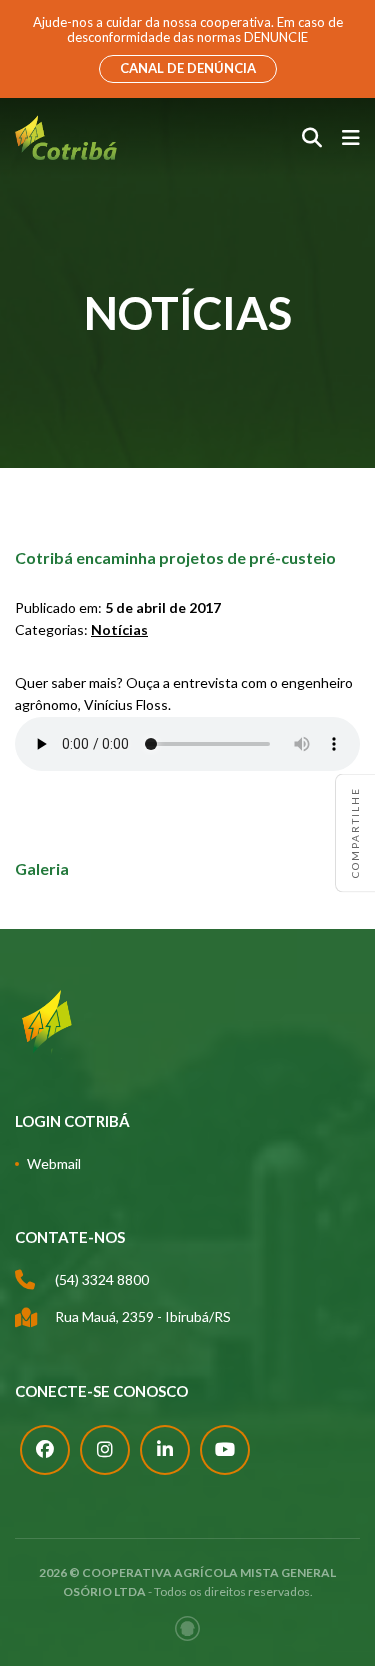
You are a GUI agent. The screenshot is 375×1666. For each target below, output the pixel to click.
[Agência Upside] (187, 1628)
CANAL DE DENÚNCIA (188, 68)
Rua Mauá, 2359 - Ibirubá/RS (143, 1316)
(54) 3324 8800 (102, 1279)
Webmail (54, 1163)
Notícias (119, 629)
